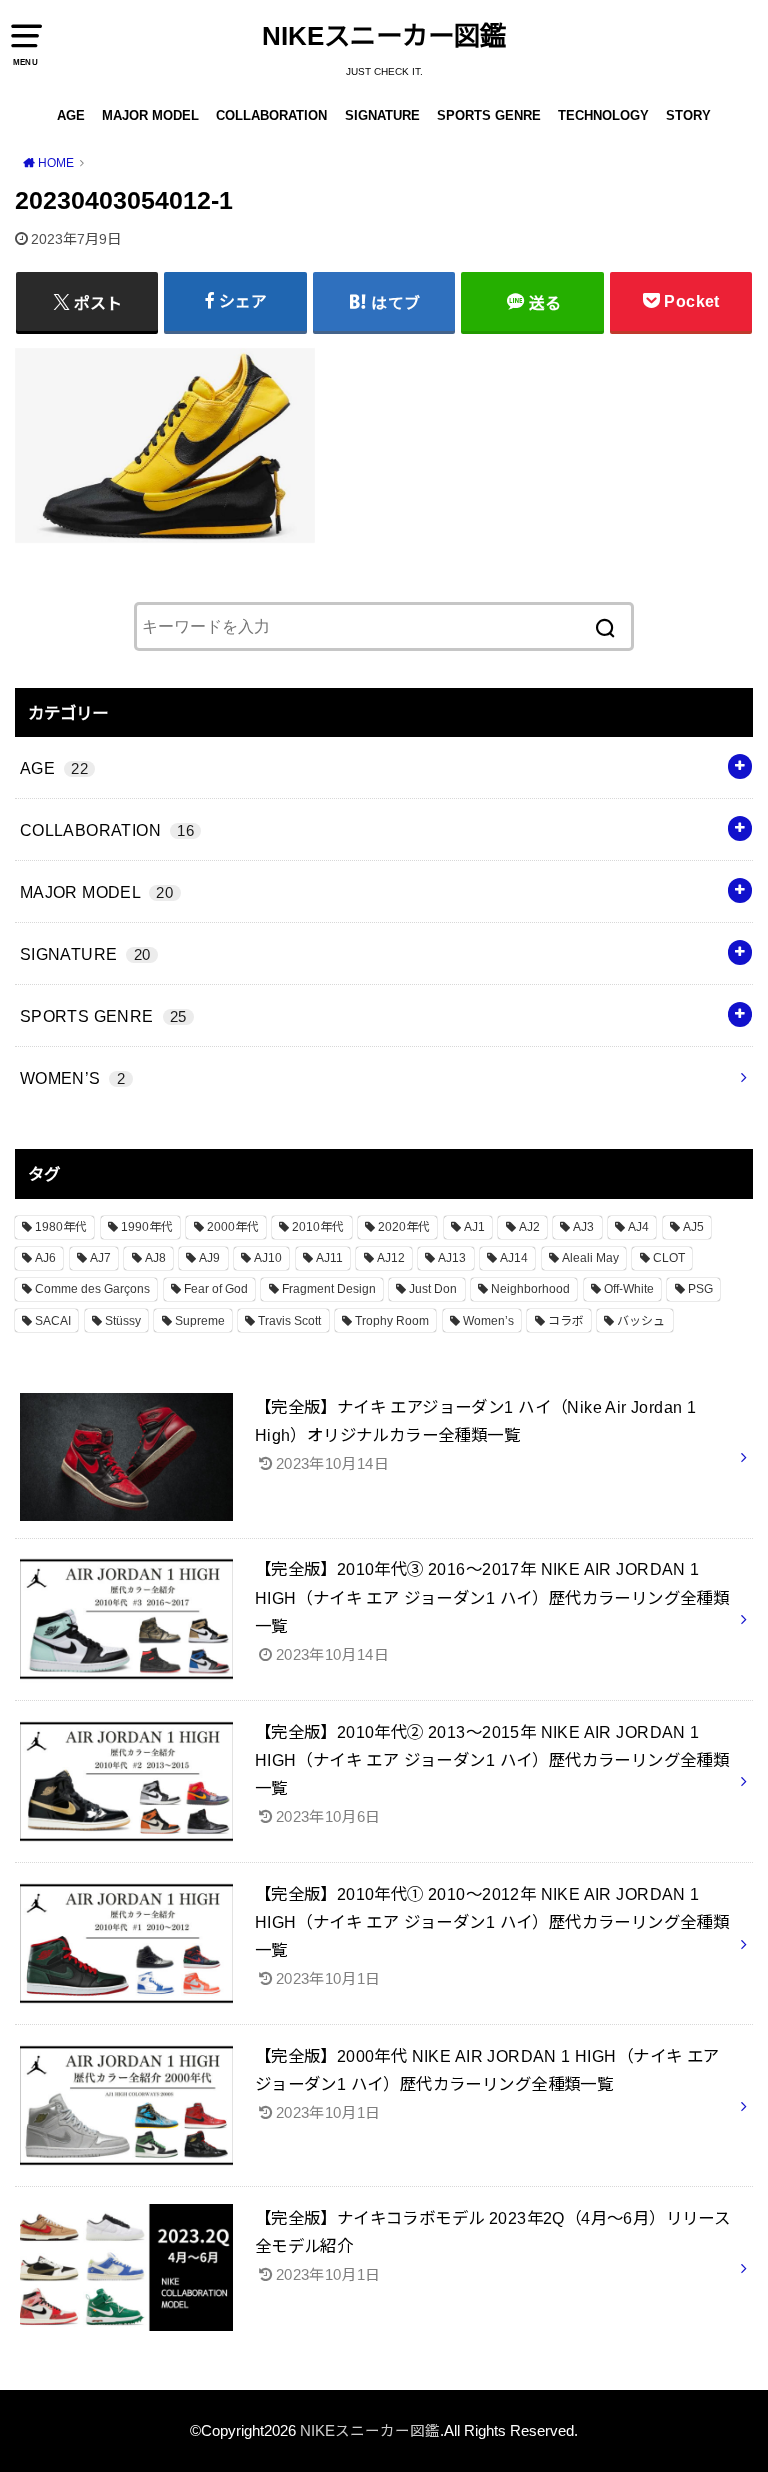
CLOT (669, 1258)
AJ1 (474, 1227)
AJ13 (452, 1258)
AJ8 (155, 1258)
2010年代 (318, 1227)
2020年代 (404, 1227)
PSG (700, 1289)
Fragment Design (329, 1289)
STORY (688, 115)
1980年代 (61, 1227)
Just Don (433, 1289)
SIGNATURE (382, 115)
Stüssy (123, 1321)
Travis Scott (289, 1321)
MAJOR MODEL (150, 115)
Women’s (488, 1321)
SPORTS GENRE (489, 115)
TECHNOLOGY (603, 115)
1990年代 (147, 1227)
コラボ (566, 1321)
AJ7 (100, 1258)
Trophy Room (392, 1321)
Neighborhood (530, 1289)
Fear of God (216, 1289)
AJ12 (391, 1258)
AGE (71, 115)
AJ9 (209, 1258)
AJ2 (529, 1227)
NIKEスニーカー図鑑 (384, 36)
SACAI (53, 1321)
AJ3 (583, 1227)
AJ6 (45, 1258)
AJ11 (329, 1258)
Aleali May (590, 1258)
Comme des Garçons (92, 1289)
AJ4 (638, 1227)
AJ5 (693, 1227)
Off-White (629, 1289)
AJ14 (514, 1258)
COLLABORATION (271, 115)
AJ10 (268, 1258)
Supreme (200, 1321)
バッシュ (641, 1321)
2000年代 (233, 1227)
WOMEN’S (72, 1078)
